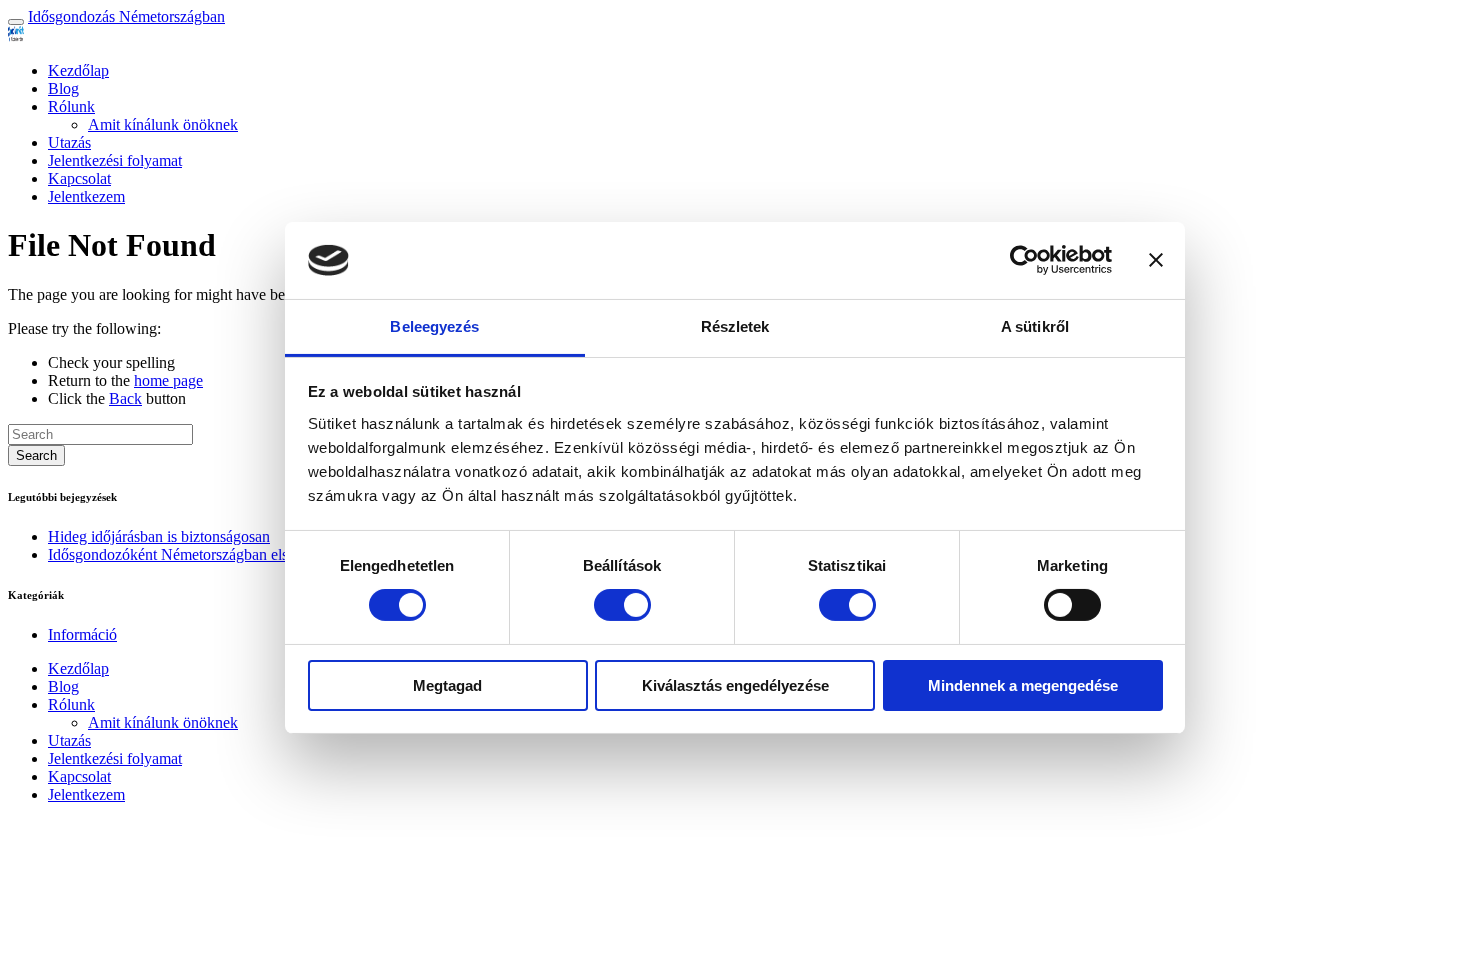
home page (168, 380)
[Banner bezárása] (1156, 260)
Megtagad (447, 685)
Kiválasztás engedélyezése (735, 685)
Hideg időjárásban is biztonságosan (159, 536)
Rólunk (71, 106)
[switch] (622, 605)
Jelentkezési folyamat (115, 160)
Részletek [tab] (735, 326)
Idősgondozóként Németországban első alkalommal (210, 554)
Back (125, 398)
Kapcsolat (79, 178)
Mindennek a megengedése (1023, 685)
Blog (63, 88)
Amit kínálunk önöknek (163, 124)
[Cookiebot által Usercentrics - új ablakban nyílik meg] (1024, 260)
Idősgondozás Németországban (126, 16)
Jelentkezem (86, 196)
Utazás (69, 142)
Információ (82, 634)
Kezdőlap (78, 70)
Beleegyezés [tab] (434, 326)
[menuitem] (755, 71)
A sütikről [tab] (1035, 326)
